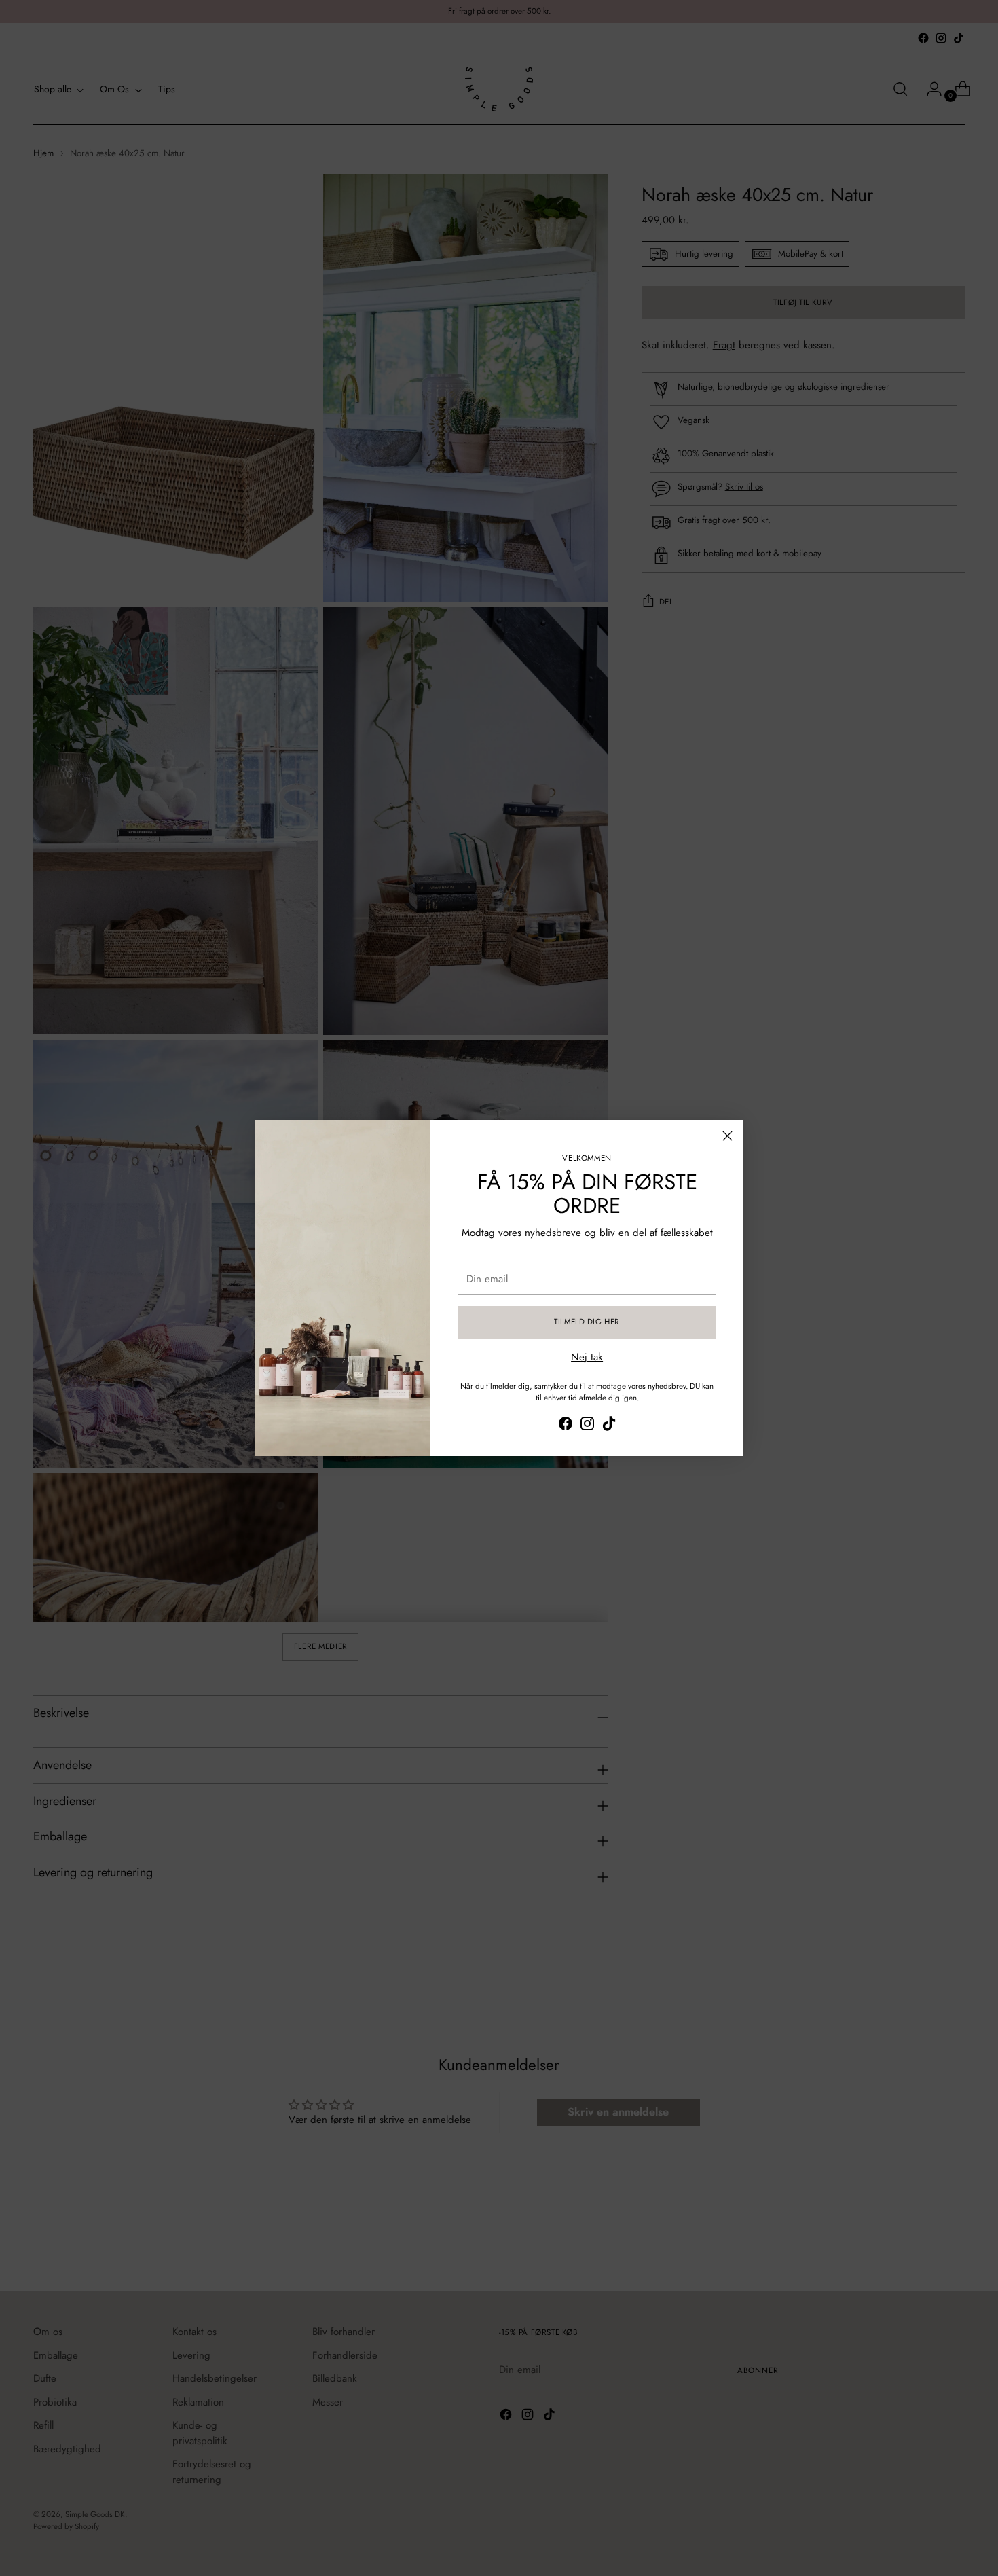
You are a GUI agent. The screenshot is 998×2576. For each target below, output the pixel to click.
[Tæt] (727, 1136)
